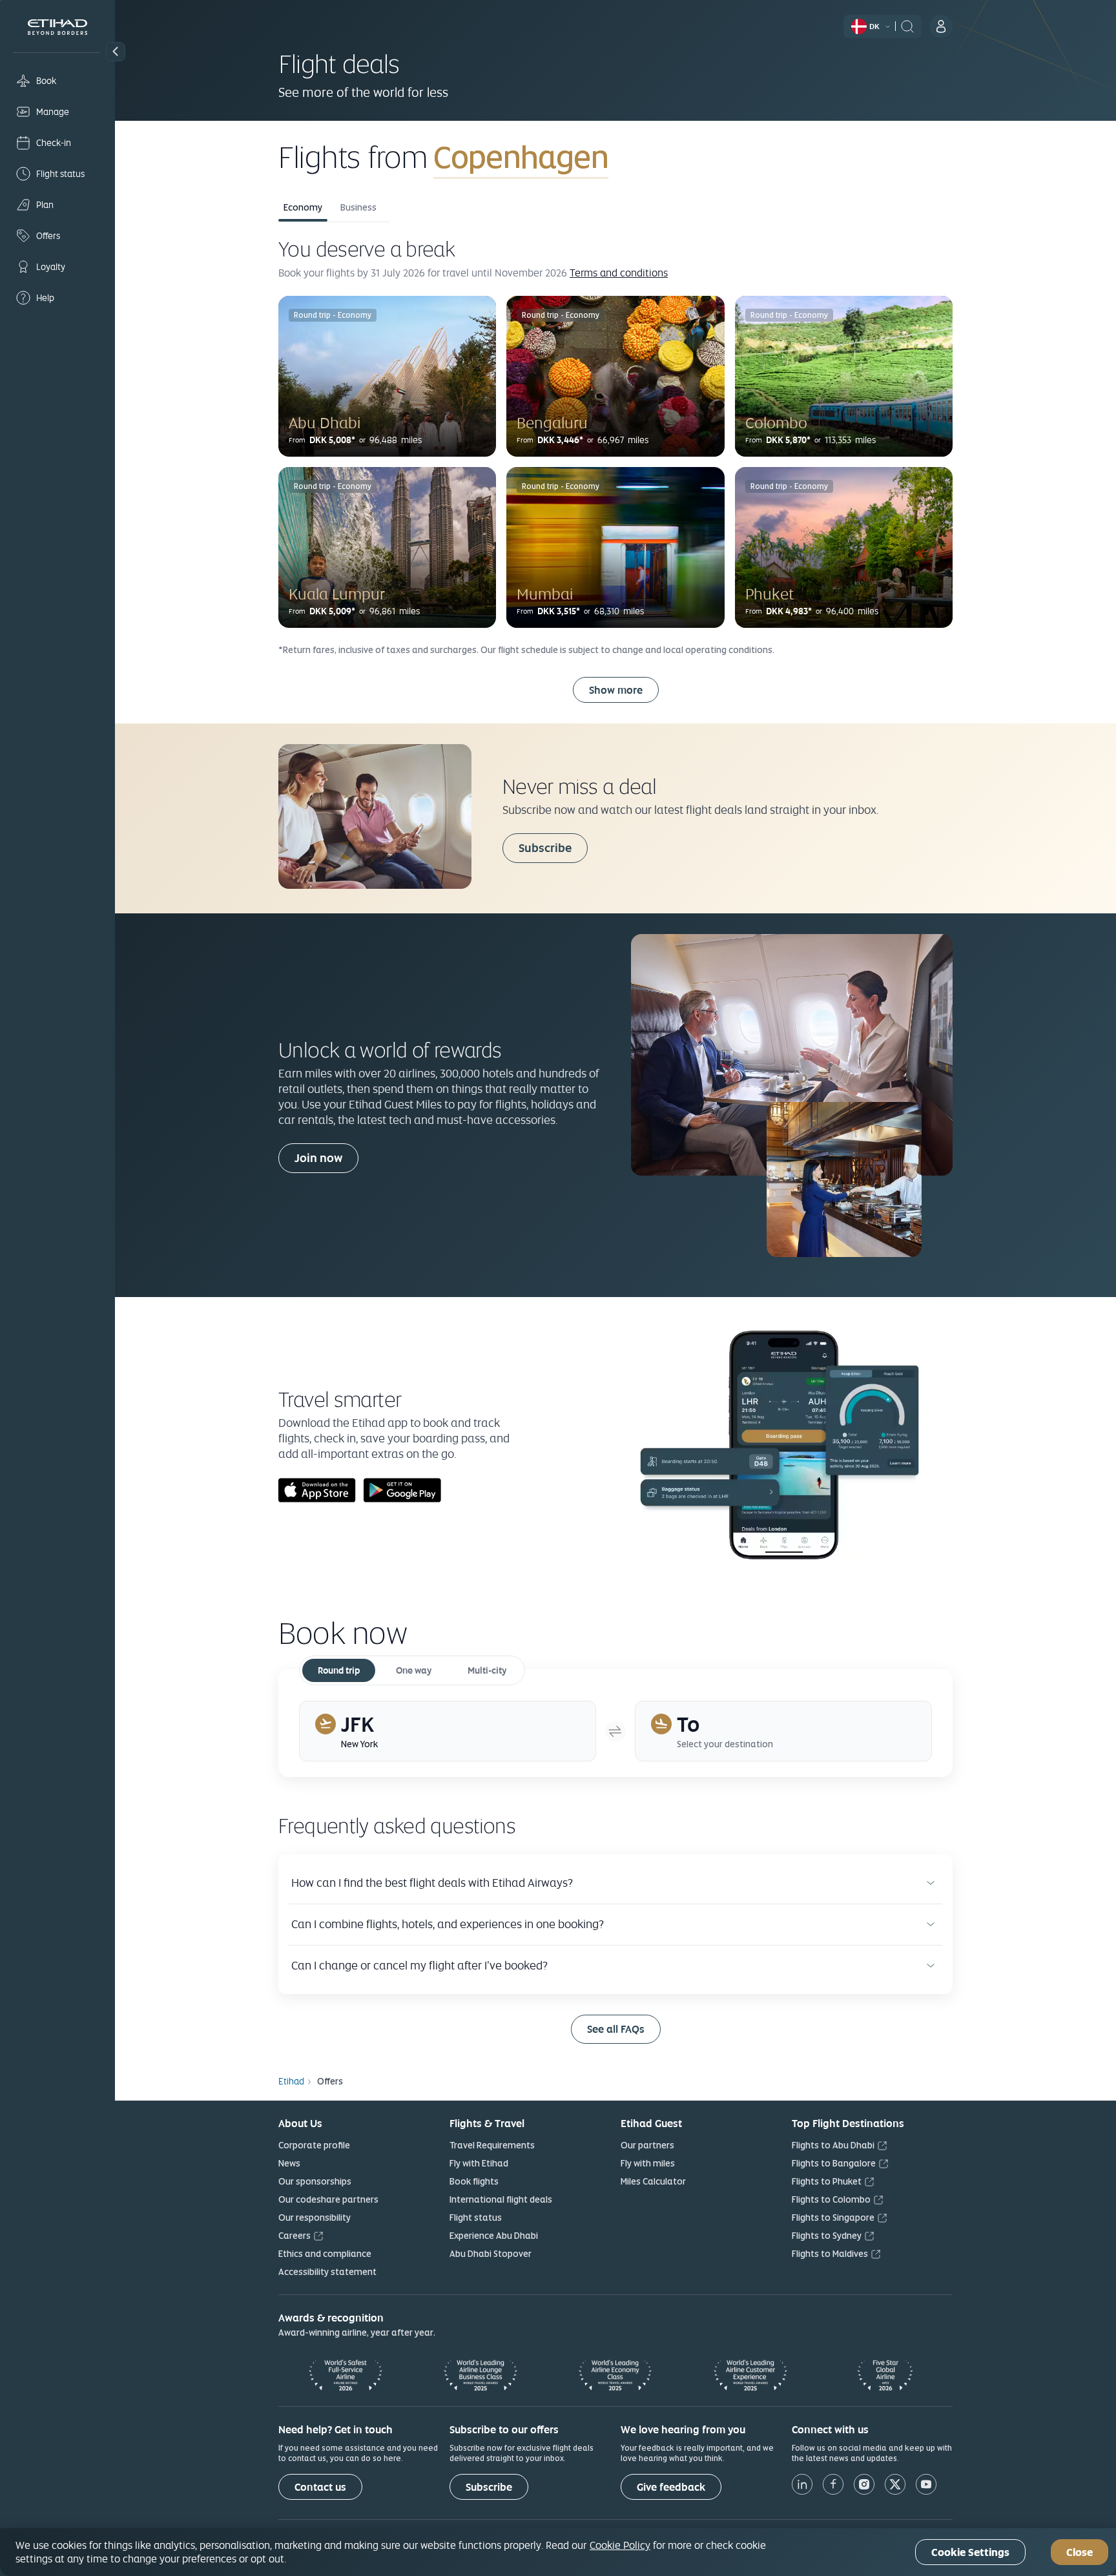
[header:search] (907, 25)
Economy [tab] (303, 207)
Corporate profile (314, 2145)
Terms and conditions (619, 273)
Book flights (474, 2181)
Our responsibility (315, 2218)
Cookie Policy (620, 2545)
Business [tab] (358, 207)
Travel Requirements (492, 2145)
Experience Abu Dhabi (494, 2236)
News (289, 2163)
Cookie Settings (970, 2552)
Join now (318, 1158)
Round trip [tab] (339, 1670)
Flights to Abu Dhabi (833, 2145)
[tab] (448, 1731)
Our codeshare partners (328, 2199)
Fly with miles (648, 2163)
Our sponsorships (315, 2181)
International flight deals (501, 2199)
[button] (116, 52)
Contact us (320, 2487)
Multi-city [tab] (487, 1670)
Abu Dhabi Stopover (491, 2254)
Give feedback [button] (671, 2487)
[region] (558, 2552)
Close (1080, 2552)
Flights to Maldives (830, 2254)
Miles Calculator (653, 2181)
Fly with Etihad (479, 2163)
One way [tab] (414, 1670)
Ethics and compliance (325, 2254)
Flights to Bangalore (834, 2163)
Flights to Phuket (827, 2181)
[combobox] (585, 157)
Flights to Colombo (831, 2199)
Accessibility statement (327, 2272)
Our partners (647, 2145)
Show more (616, 690)
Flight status (476, 2218)
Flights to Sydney (827, 2236)
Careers (294, 2236)
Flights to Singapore (833, 2218)
